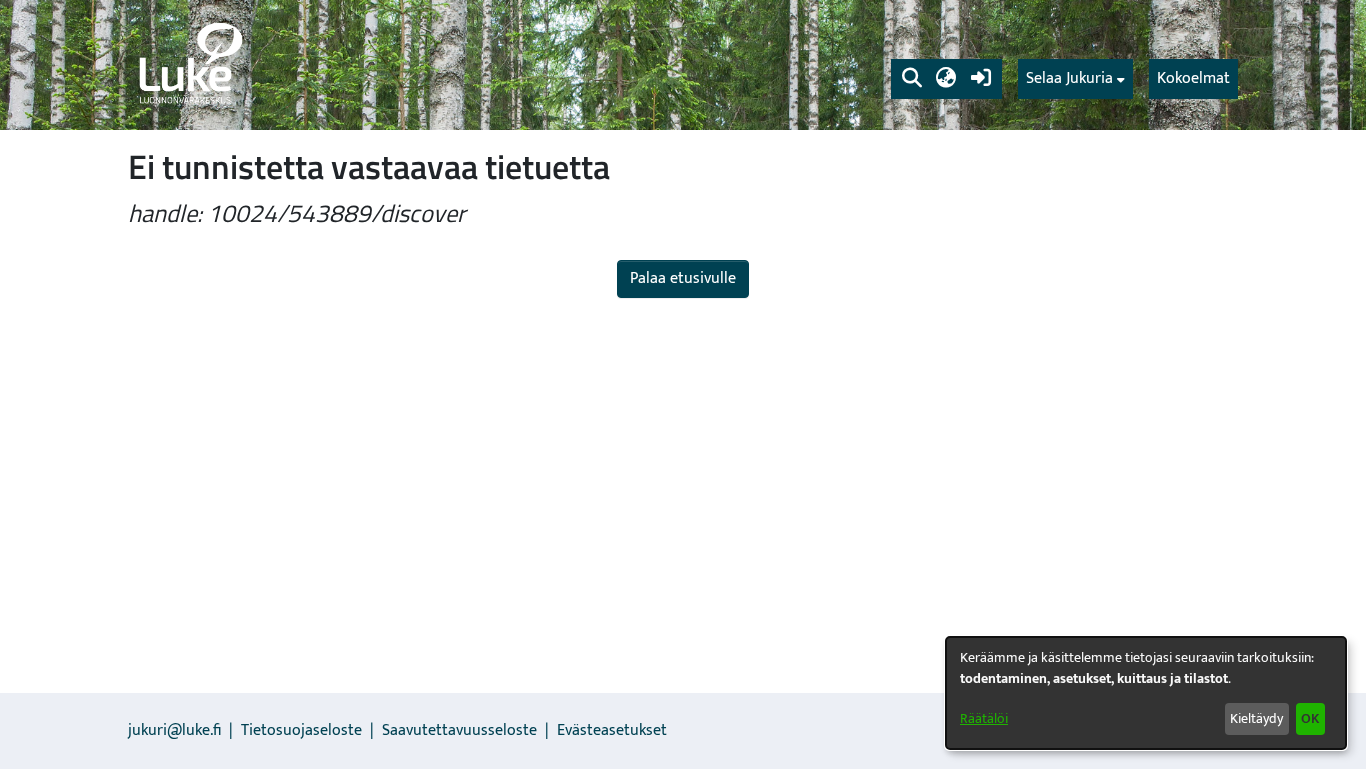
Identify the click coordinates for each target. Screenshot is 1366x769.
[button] (911, 79)
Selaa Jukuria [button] (1069, 79)
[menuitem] (1075, 79)
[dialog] (1146, 693)
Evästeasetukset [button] (612, 730)
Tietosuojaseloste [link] (301, 730)
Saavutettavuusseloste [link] (459, 730)
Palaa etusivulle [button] (683, 278)
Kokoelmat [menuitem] (1193, 78)
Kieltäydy (1256, 718)
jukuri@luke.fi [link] (174, 730)
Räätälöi (984, 718)
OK (1310, 718)
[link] (189, 65)
